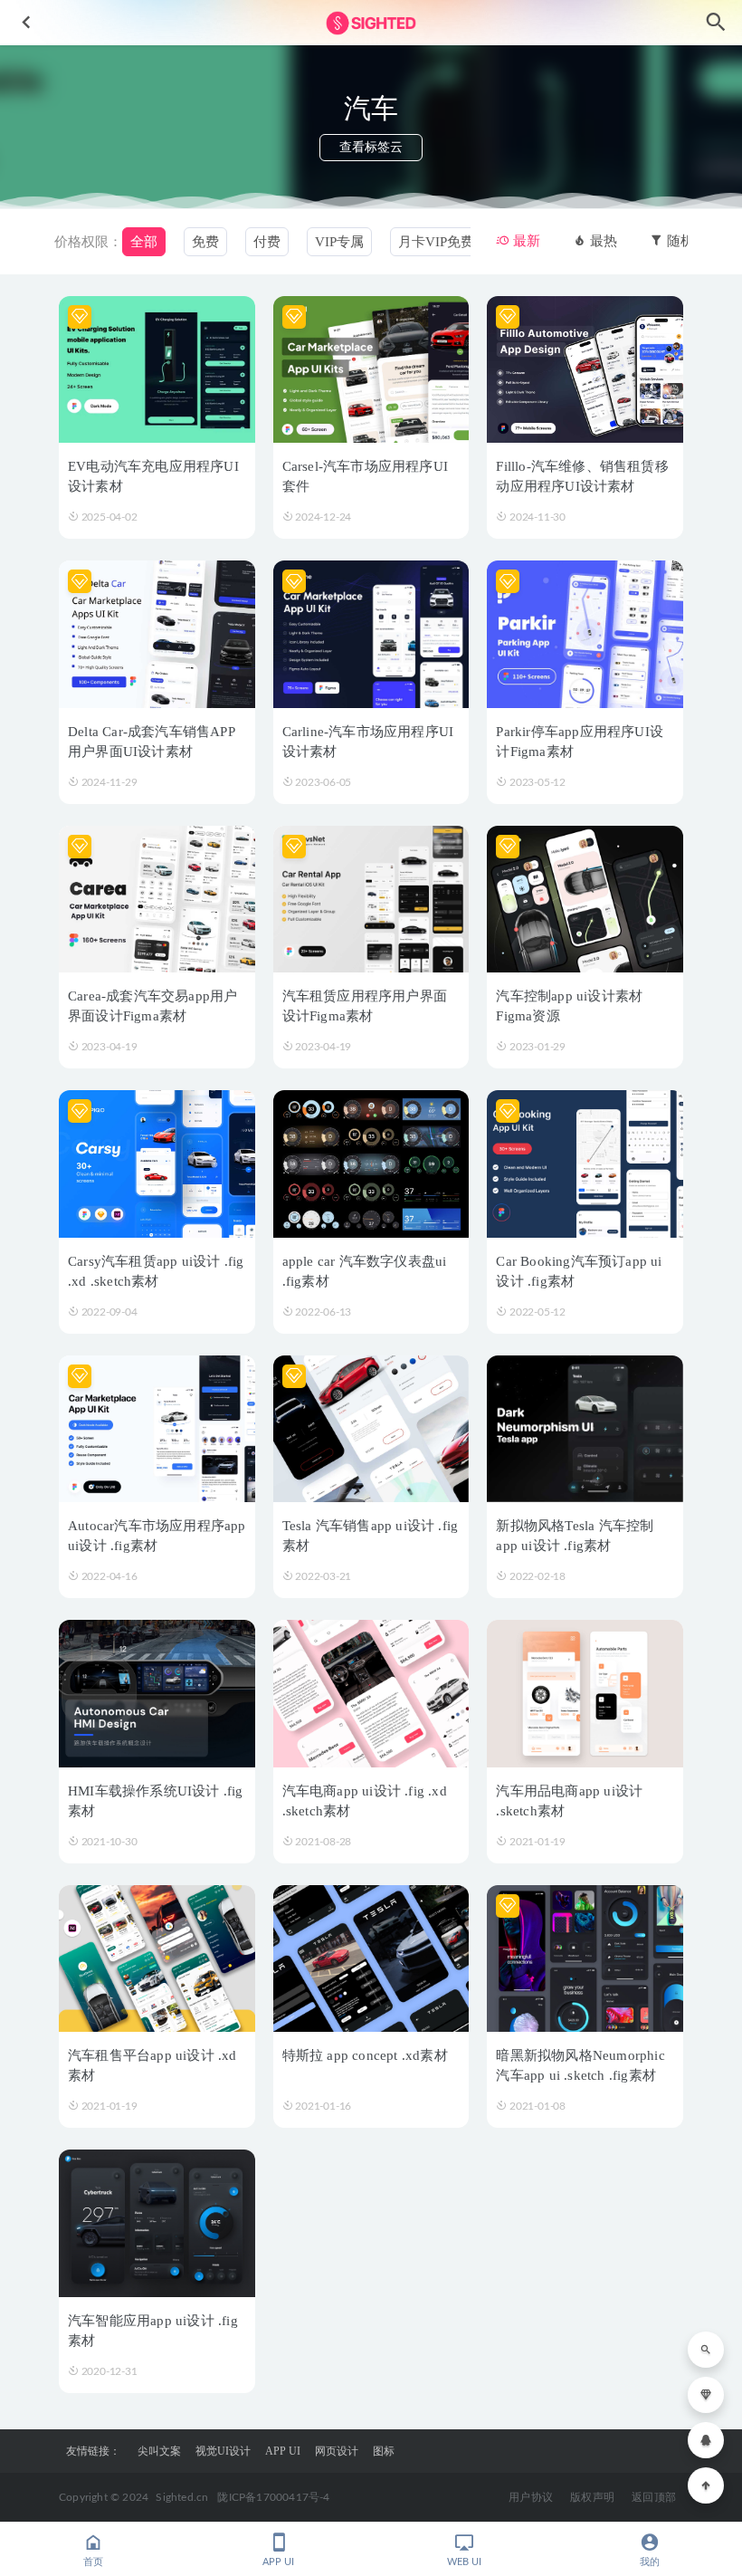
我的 (650, 2562)
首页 (93, 2562)
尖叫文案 (159, 2451)
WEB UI (464, 2562)
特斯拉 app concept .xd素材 (365, 2055)
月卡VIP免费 (436, 242)
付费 (267, 242)
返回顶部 (654, 2497)
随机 (679, 241)
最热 (602, 241)
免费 (205, 242)
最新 (525, 241)
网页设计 (337, 2451)
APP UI (283, 2451)
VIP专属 (339, 242)
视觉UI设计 (223, 2451)
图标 (384, 2451)
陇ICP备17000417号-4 (273, 2497)
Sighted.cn (182, 2497)
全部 (144, 242)
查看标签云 (371, 147)
